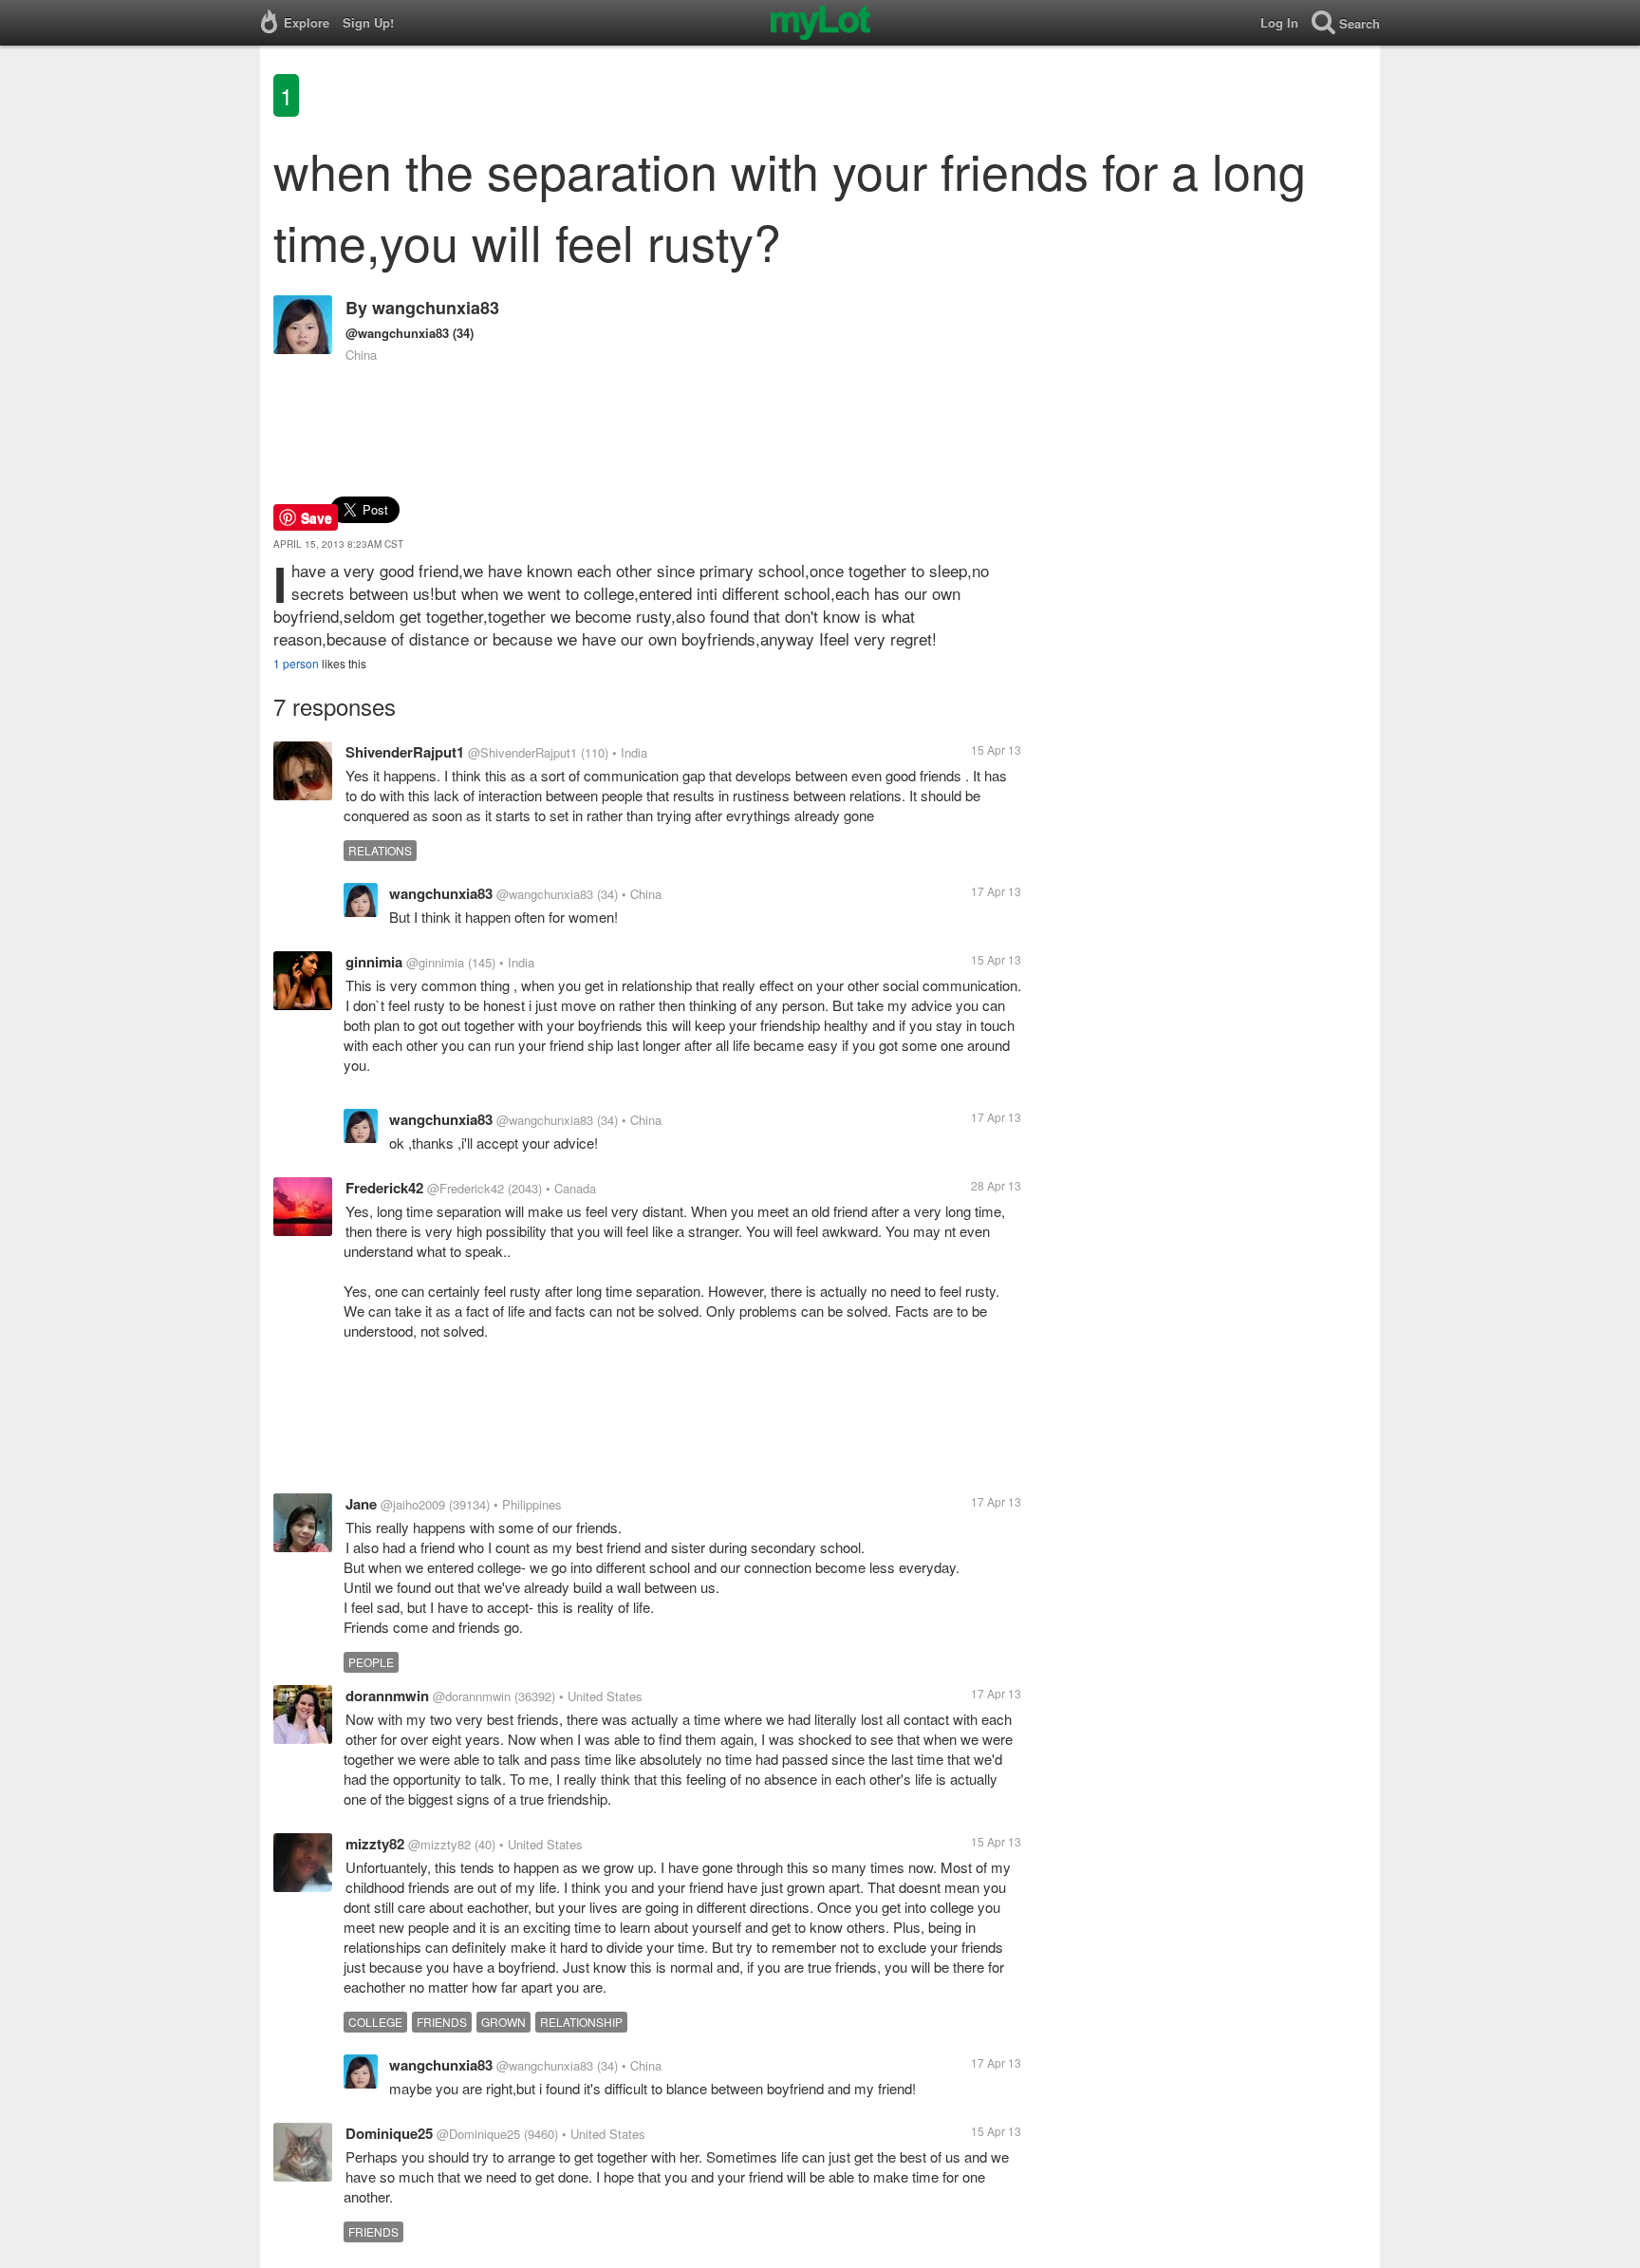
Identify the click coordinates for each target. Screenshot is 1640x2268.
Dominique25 (389, 2133)
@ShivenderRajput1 (522, 752)
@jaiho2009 (413, 1504)
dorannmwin (387, 1696)
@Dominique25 (478, 2134)
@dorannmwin (472, 1696)
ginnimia (374, 962)
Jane (361, 1504)
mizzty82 (375, 1844)
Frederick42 (384, 1188)
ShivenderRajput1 (405, 752)
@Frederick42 (466, 1188)
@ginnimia (435, 962)
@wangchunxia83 (397, 333)
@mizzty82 (439, 1844)
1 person (296, 663)
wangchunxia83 (436, 308)
